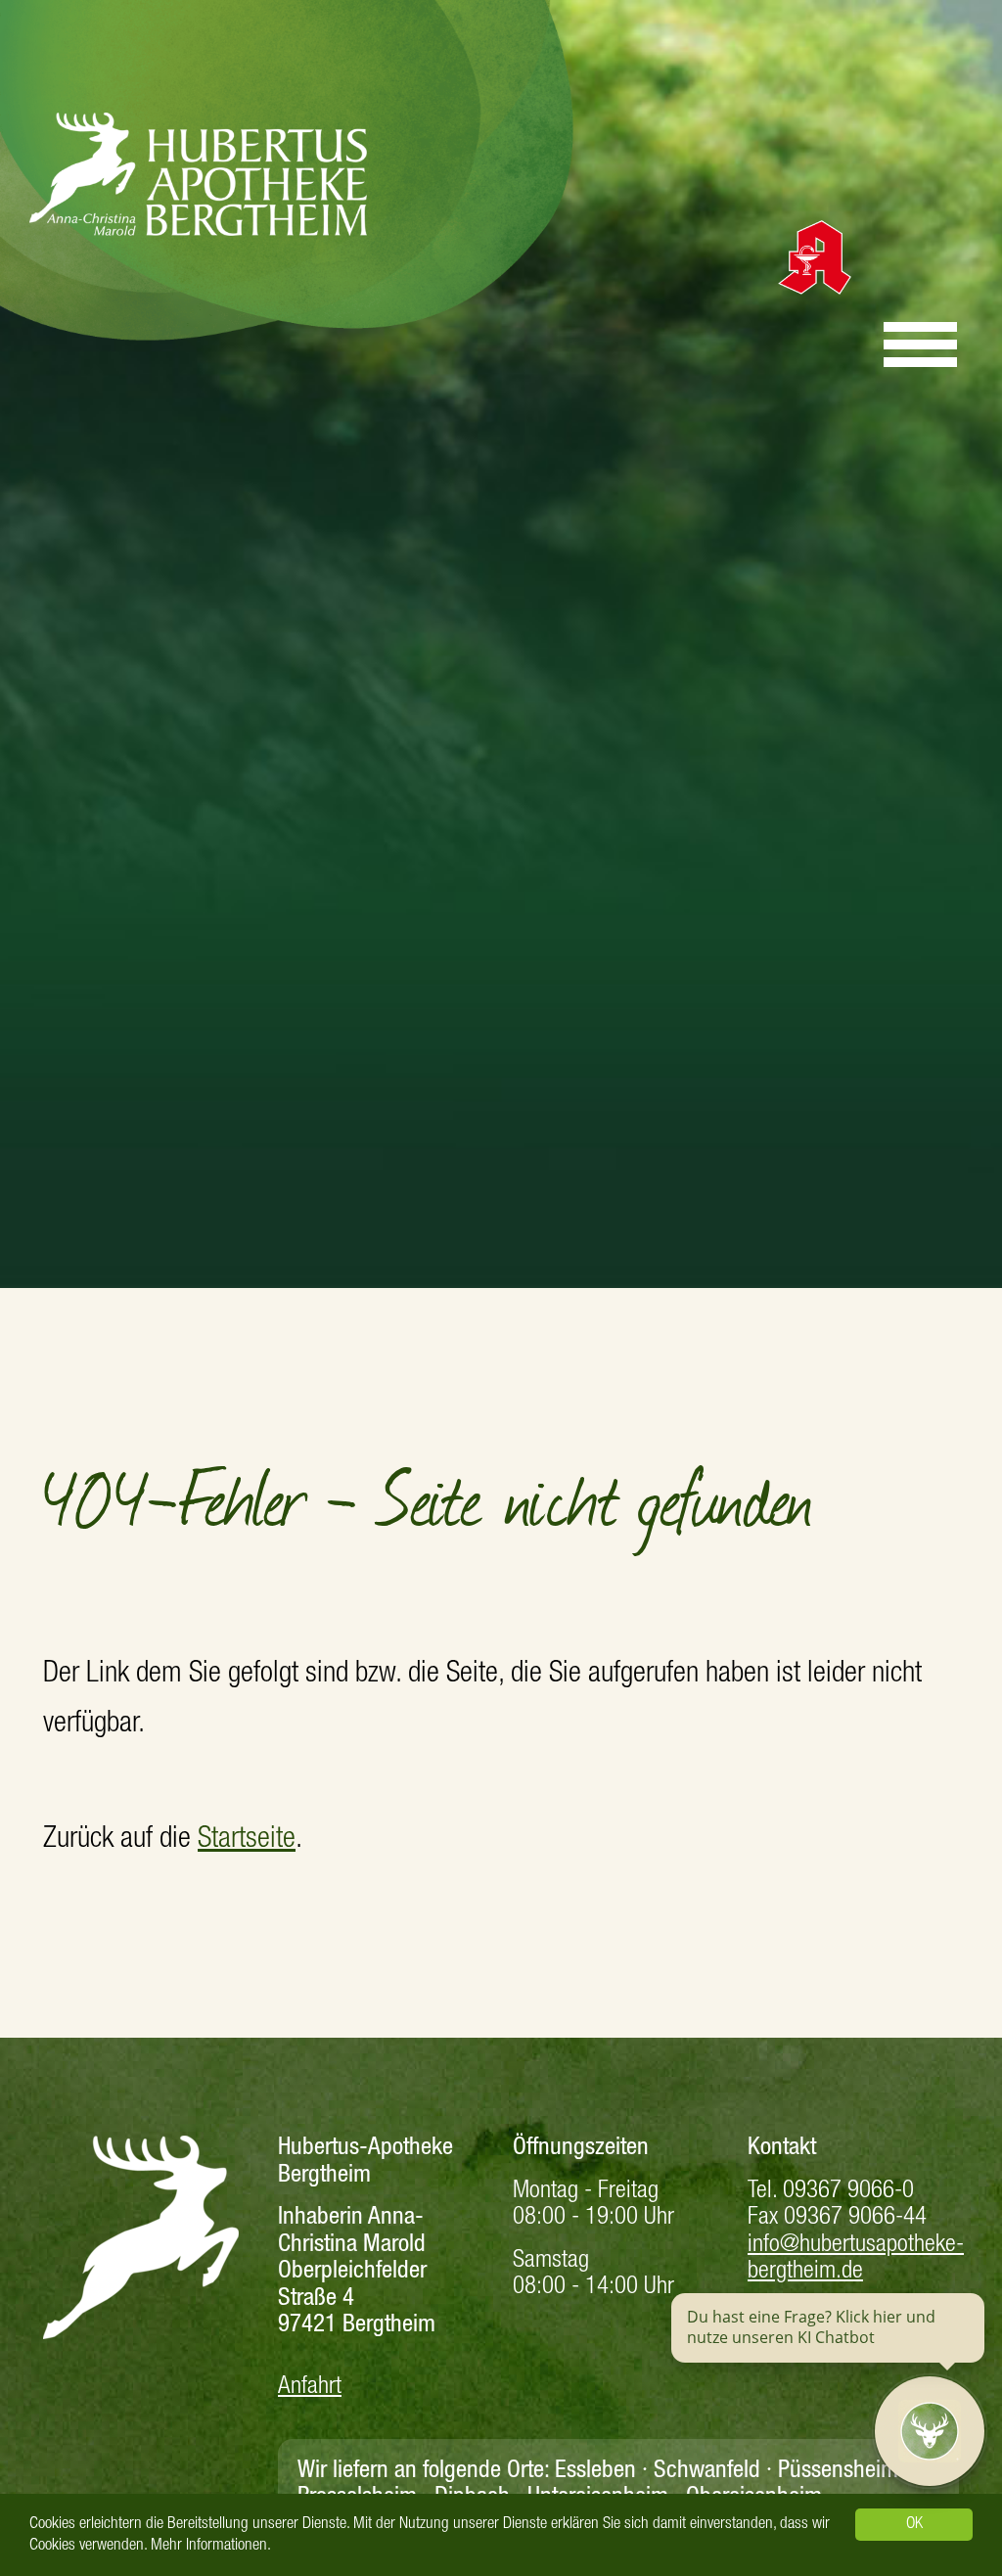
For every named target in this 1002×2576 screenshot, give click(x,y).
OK (914, 2525)
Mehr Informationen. (211, 2546)
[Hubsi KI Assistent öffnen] (930, 2431)
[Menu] (920, 336)
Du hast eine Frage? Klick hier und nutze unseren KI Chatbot (811, 2327)
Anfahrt (310, 2388)
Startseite (247, 1841)
